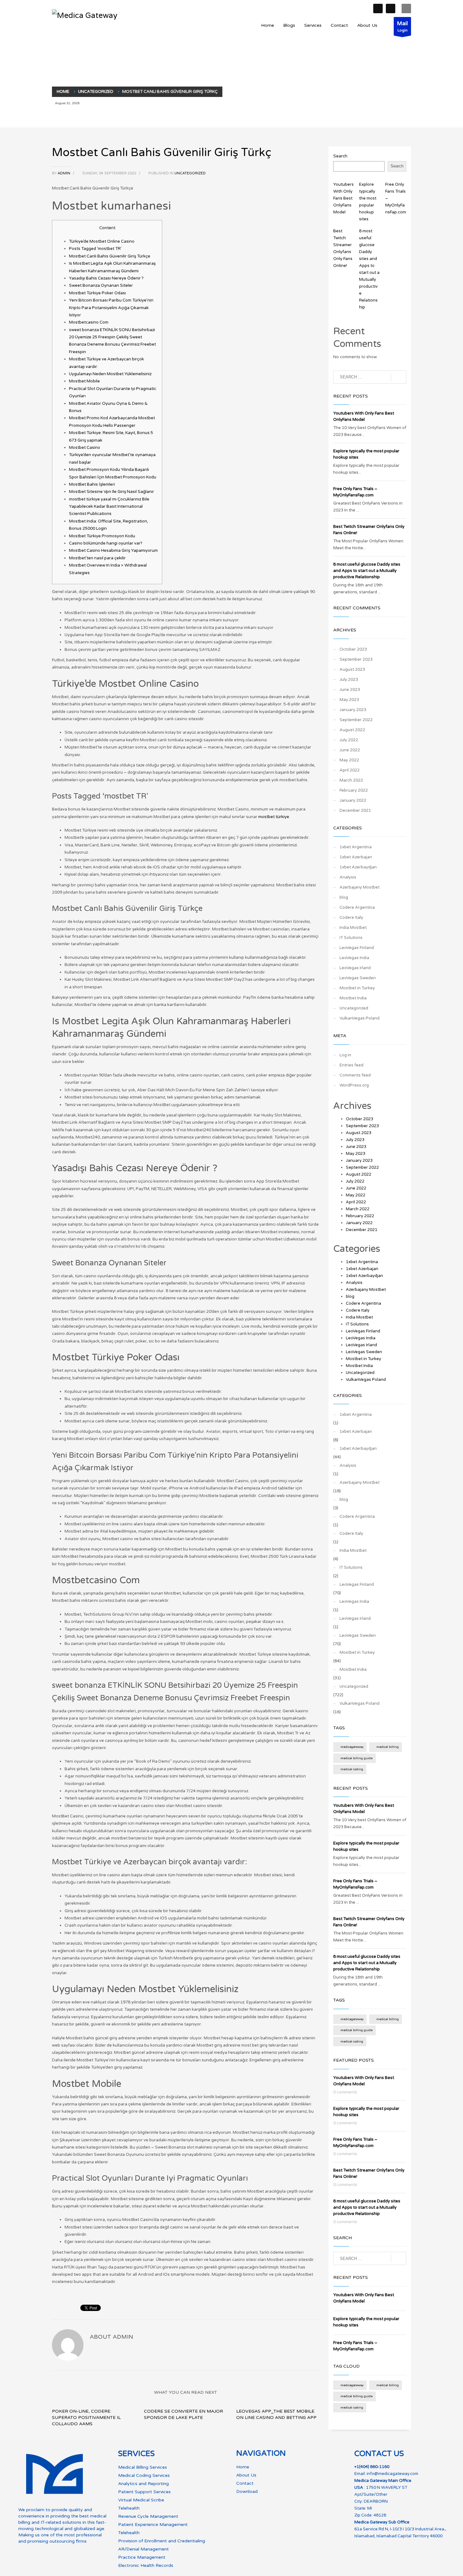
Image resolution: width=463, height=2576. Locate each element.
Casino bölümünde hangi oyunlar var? (106, 543)
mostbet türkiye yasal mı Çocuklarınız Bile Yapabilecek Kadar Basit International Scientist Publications (109, 507)
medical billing (388, 1747)
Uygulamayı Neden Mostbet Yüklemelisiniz (110, 374)
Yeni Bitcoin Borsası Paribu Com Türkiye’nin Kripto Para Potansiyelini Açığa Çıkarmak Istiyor (111, 308)
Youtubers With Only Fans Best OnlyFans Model (343, 198)
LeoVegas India (354, 958)
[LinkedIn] (391, 8)
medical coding (352, 1769)
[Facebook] (378, 8)
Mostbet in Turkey (357, 988)
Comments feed (355, 1075)
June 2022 (350, 750)
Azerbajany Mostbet (360, 887)
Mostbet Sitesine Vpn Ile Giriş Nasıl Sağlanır (111, 492)
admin (64, 173)
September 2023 (356, 659)
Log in (345, 1055)
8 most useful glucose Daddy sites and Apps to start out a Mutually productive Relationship (367, 571)
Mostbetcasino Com (89, 322)
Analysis (348, 877)
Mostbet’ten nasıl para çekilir (97, 558)
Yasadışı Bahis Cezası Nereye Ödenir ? (106, 278)
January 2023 (353, 710)
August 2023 (352, 669)
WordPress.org (354, 1085)
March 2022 (351, 780)
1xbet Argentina (356, 847)
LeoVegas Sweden (358, 978)
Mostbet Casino (85, 448)
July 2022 (349, 740)
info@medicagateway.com (392, 2474)
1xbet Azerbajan (356, 857)
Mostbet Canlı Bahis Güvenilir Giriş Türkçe (110, 256)
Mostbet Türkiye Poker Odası (97, 293)
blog (344, 897)
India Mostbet (353, 928)
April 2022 (350, 770)
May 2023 (349, 700)
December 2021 (355, 811)
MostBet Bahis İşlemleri (92, 484)
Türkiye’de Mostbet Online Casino (102, 241)
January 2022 (353, 800)
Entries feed (352, 1065)
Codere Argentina (357, 907)
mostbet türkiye (274, 817)
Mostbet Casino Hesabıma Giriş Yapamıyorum (113, 551)
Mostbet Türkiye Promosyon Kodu (102, 536)
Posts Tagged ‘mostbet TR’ (95, 249)
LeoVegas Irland (355, 968)
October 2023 (353, 649)
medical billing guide (357, 1758)
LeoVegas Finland (357, 948)
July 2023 (349, 680)
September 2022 (356, 720)
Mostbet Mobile (84, 381)
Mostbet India (353, 998)
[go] (399, 377)
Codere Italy (351, 918)
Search (340, 156)
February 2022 (354, 790)
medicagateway (352, 1747)
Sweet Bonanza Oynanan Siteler (101, 285)
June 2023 (350, 690)
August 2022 (352, 730)
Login (402, 26)
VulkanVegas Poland (360, 1018)
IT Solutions (351, 938)
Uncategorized (190, 173)
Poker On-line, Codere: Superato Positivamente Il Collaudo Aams (86, 2418)
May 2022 (349, 760)
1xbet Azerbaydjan (358, 867)
